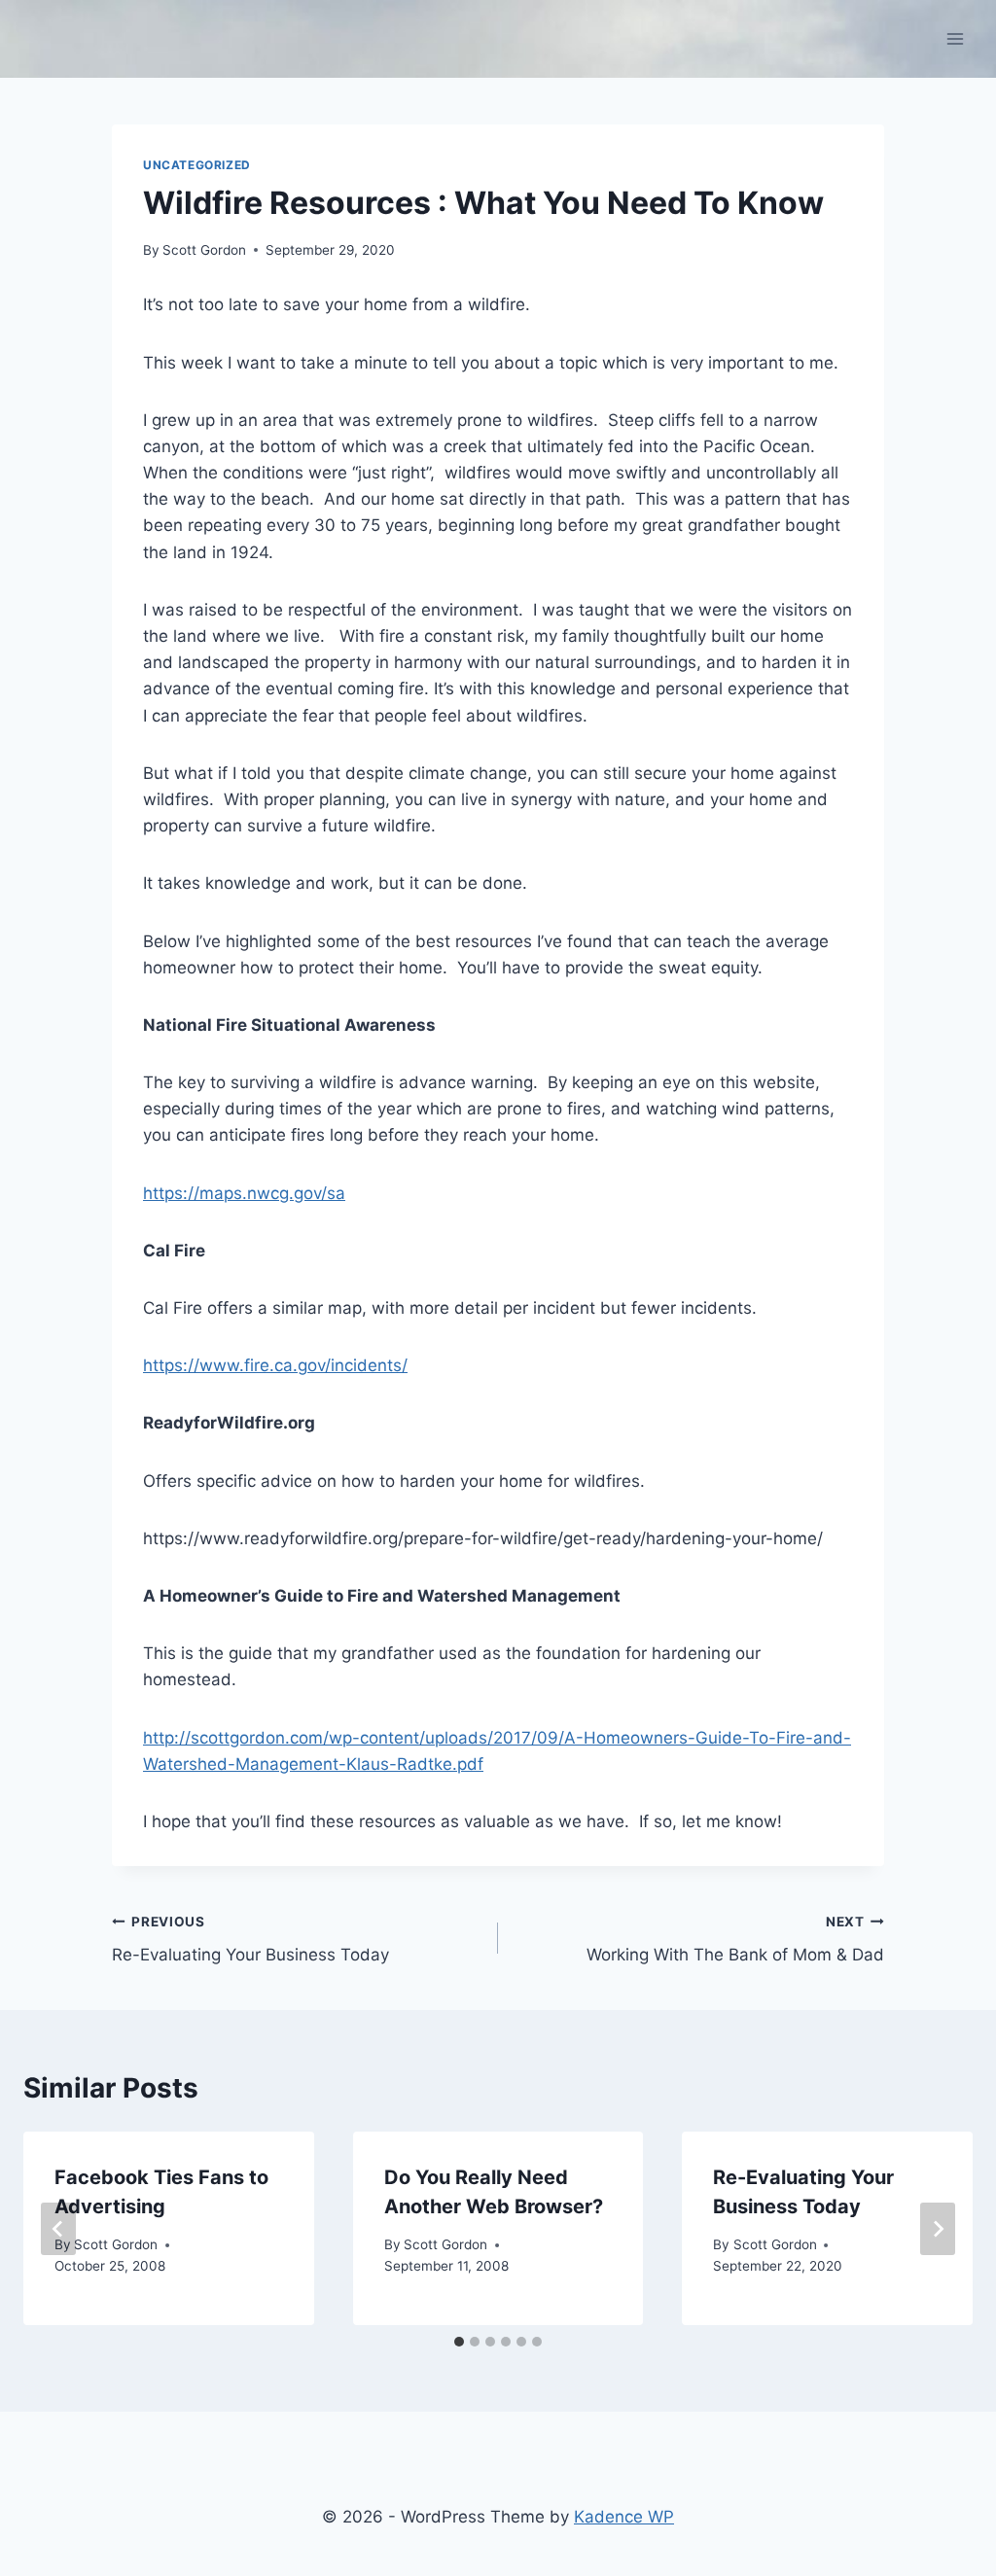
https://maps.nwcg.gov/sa (244, 1193)
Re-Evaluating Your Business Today (250, 1940)
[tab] (459, 2342)
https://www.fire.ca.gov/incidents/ (275, 1365)
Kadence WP (624, 2517)
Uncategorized (197, 165)
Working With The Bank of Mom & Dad (735, 1940)
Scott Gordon (204, 250)
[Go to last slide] (58, 2229)
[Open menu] (955, 38)
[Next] (938, 2229)
